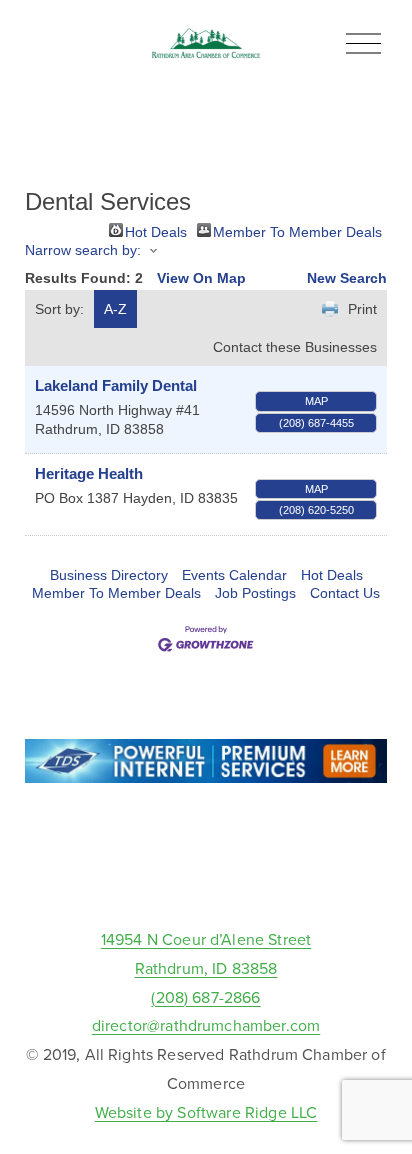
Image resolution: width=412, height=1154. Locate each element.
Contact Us (345, 593)
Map (316, 401)
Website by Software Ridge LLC (206, 1112)
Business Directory (109, 575)
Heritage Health (89, 473)
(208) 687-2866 (205, 997)
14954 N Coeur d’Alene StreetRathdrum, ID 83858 (206, 953)
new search (347, 278)
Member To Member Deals (297, 230)
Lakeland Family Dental (116, 385)
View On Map (201, 278)
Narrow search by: (83, 250)
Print (362, 309)
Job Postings (255, 593)
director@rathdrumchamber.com (206, 1025)
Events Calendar (234, 575)
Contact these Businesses (295, 347)
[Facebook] (206, 879)
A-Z (115, 309)
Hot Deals (156, 230)
